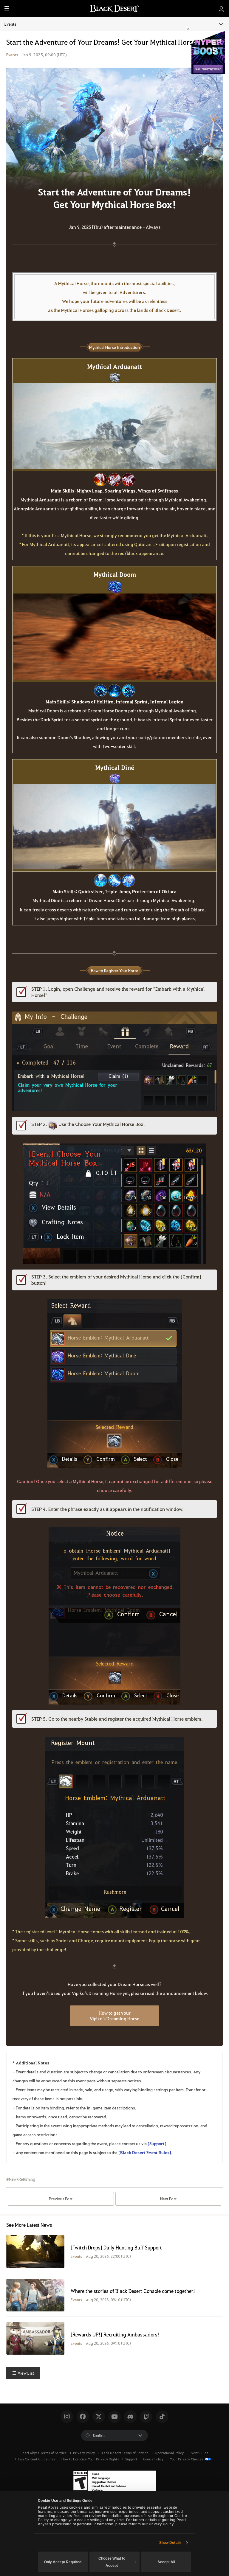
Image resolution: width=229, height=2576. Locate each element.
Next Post (168, 2199)
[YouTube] (114, 2417)
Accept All (166, 2562)
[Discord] (130, 2417)
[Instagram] (67, 2417)
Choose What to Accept (112, 2562)
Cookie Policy (153, 2459)
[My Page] (221, 9)
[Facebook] (83, 2417)
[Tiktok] (162, 2417)
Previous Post (61, 2199)
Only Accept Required (63, 2562)
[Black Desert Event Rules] (145, 2152)
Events (10, 24)
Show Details (170, 2543)
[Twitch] (146, 2417)
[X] (99, 2417)
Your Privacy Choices (187, 2459)
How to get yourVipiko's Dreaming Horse (114, 2016)
